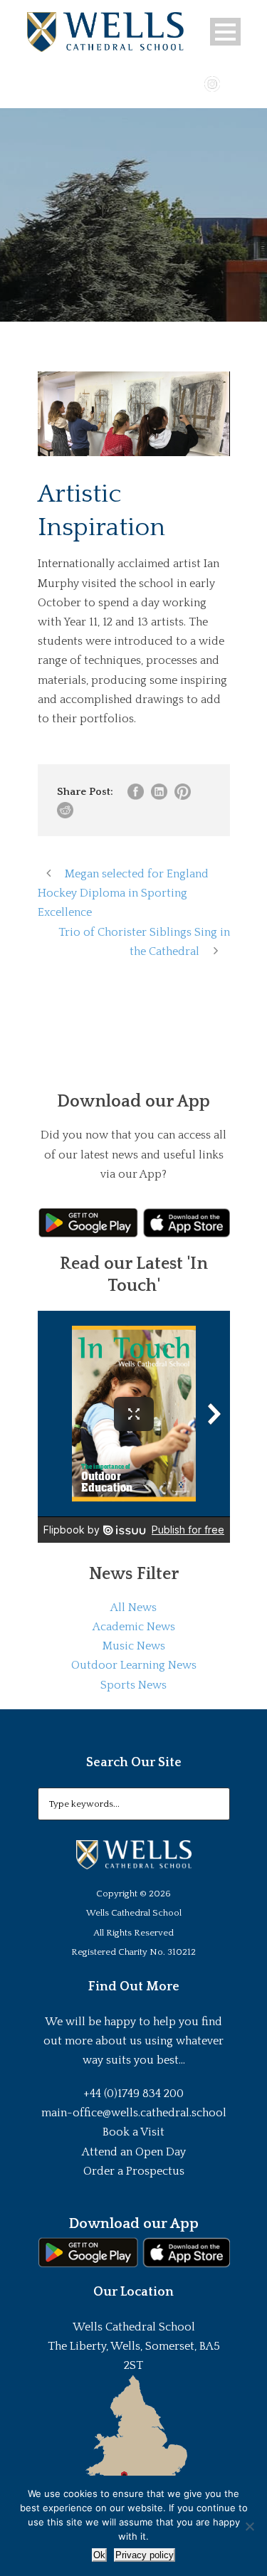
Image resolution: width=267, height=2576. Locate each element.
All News (133, 1608)
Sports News (133, 1685)
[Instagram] (212, 83)
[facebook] (171, 83)
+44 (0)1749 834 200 (133, 2094)
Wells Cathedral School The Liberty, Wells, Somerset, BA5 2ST (134, 2346)
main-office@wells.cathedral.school (134, 2113)
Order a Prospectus (134, 2171)
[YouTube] (192, 83)
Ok (99, 2555)
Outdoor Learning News (134, 1665)
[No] (249, 2526)
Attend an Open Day (134, 2152)
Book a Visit (133, 2132)
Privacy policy (145, 2555)
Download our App (133, 2224)
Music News (134, 1646)
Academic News (134, 1627)
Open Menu (225, 32)
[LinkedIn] (233, 83)
